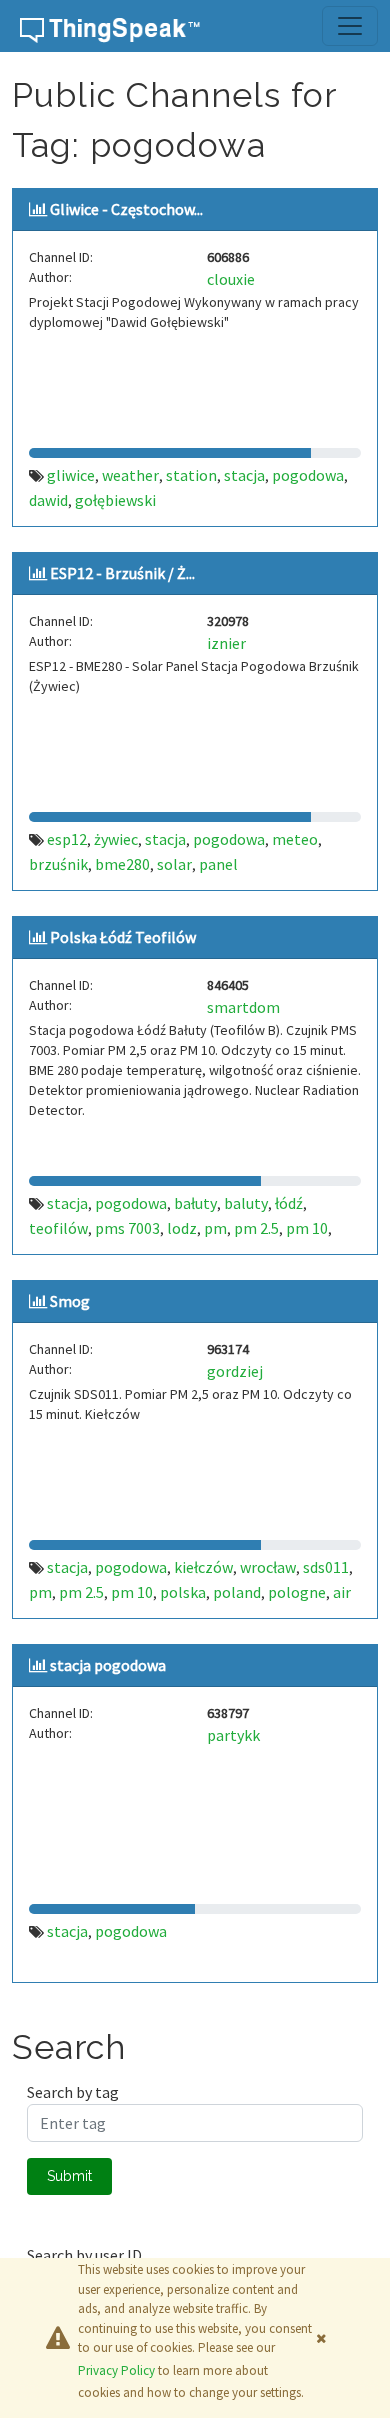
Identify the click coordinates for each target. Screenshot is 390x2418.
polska (183, 1592)
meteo (295, 839)
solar (174, 864)
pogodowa (308, 475)
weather (130, 475)
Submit (69, 2176)
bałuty (195, 1203)
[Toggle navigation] (350, 26)
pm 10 (307, 1228)
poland (237, 1592)
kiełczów (203, 1567)
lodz (182, 1228)
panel (218, 864)
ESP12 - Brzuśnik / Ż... (122, 573)
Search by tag (73, 2092)
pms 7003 (127, 1228)
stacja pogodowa (108, 1665)
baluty (246, 1203)
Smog (70, 1301)
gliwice (71, 475)
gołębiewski (115, 500)
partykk (233, 1735)
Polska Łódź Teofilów (123, 937)
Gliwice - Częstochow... (126, 209)
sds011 (326, 1567)
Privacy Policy (116, 2370)
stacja (244, 475)
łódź (289, 1203)
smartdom (243, 1007)
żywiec (116, 839)
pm (215, 1228)
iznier (226, 643)
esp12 (67, 839)
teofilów (58, 1228)
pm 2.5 (256, 1228)
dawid (48, 500)
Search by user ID (84, 2255)
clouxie (231, 279)
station (191, 475)
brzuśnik (58, 864)
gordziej (235, 1371)
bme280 (122, 864)
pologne (297, 1592)
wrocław (268, 1567)
